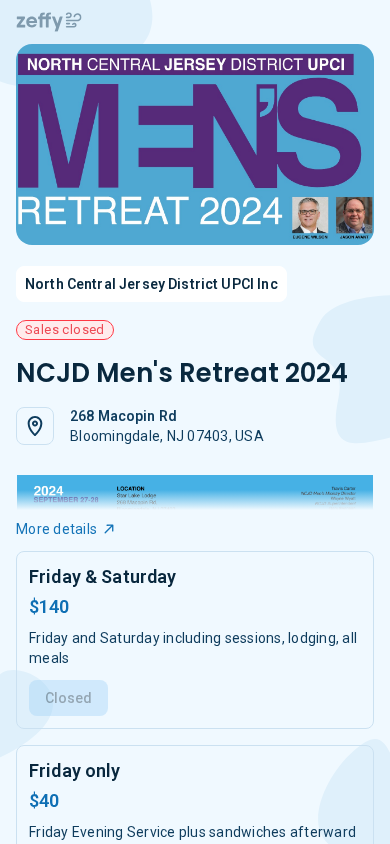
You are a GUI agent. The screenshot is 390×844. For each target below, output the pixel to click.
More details (56, 529)
